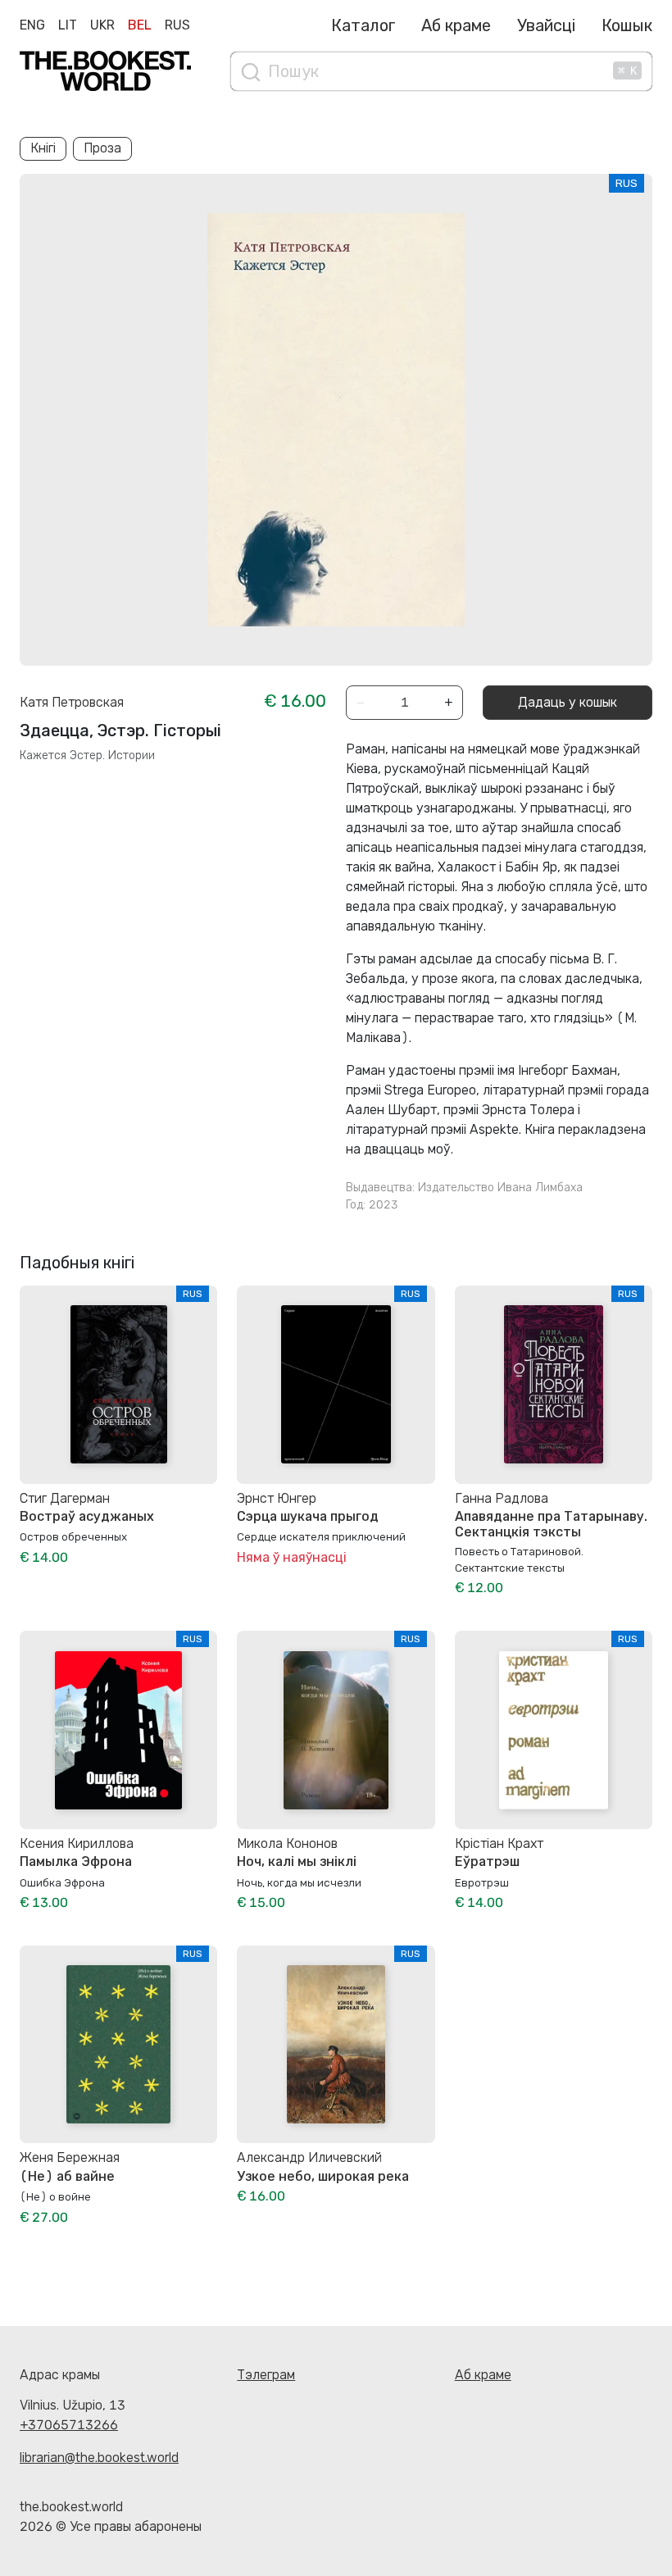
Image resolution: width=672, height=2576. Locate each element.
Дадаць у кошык (568, 702)
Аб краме (456, 25)
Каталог (363, 25)
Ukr (102, 25)
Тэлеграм (266, 2375)
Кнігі (43, 148)
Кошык (627, 25)
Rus (177, 25)
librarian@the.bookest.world (99, 2458)
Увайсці (546, 25)
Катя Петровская (72, 702)
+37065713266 (69, 2425)
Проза (102, 148)
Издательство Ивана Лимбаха (500, 1188)
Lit (68, 25)
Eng (32, 25)
